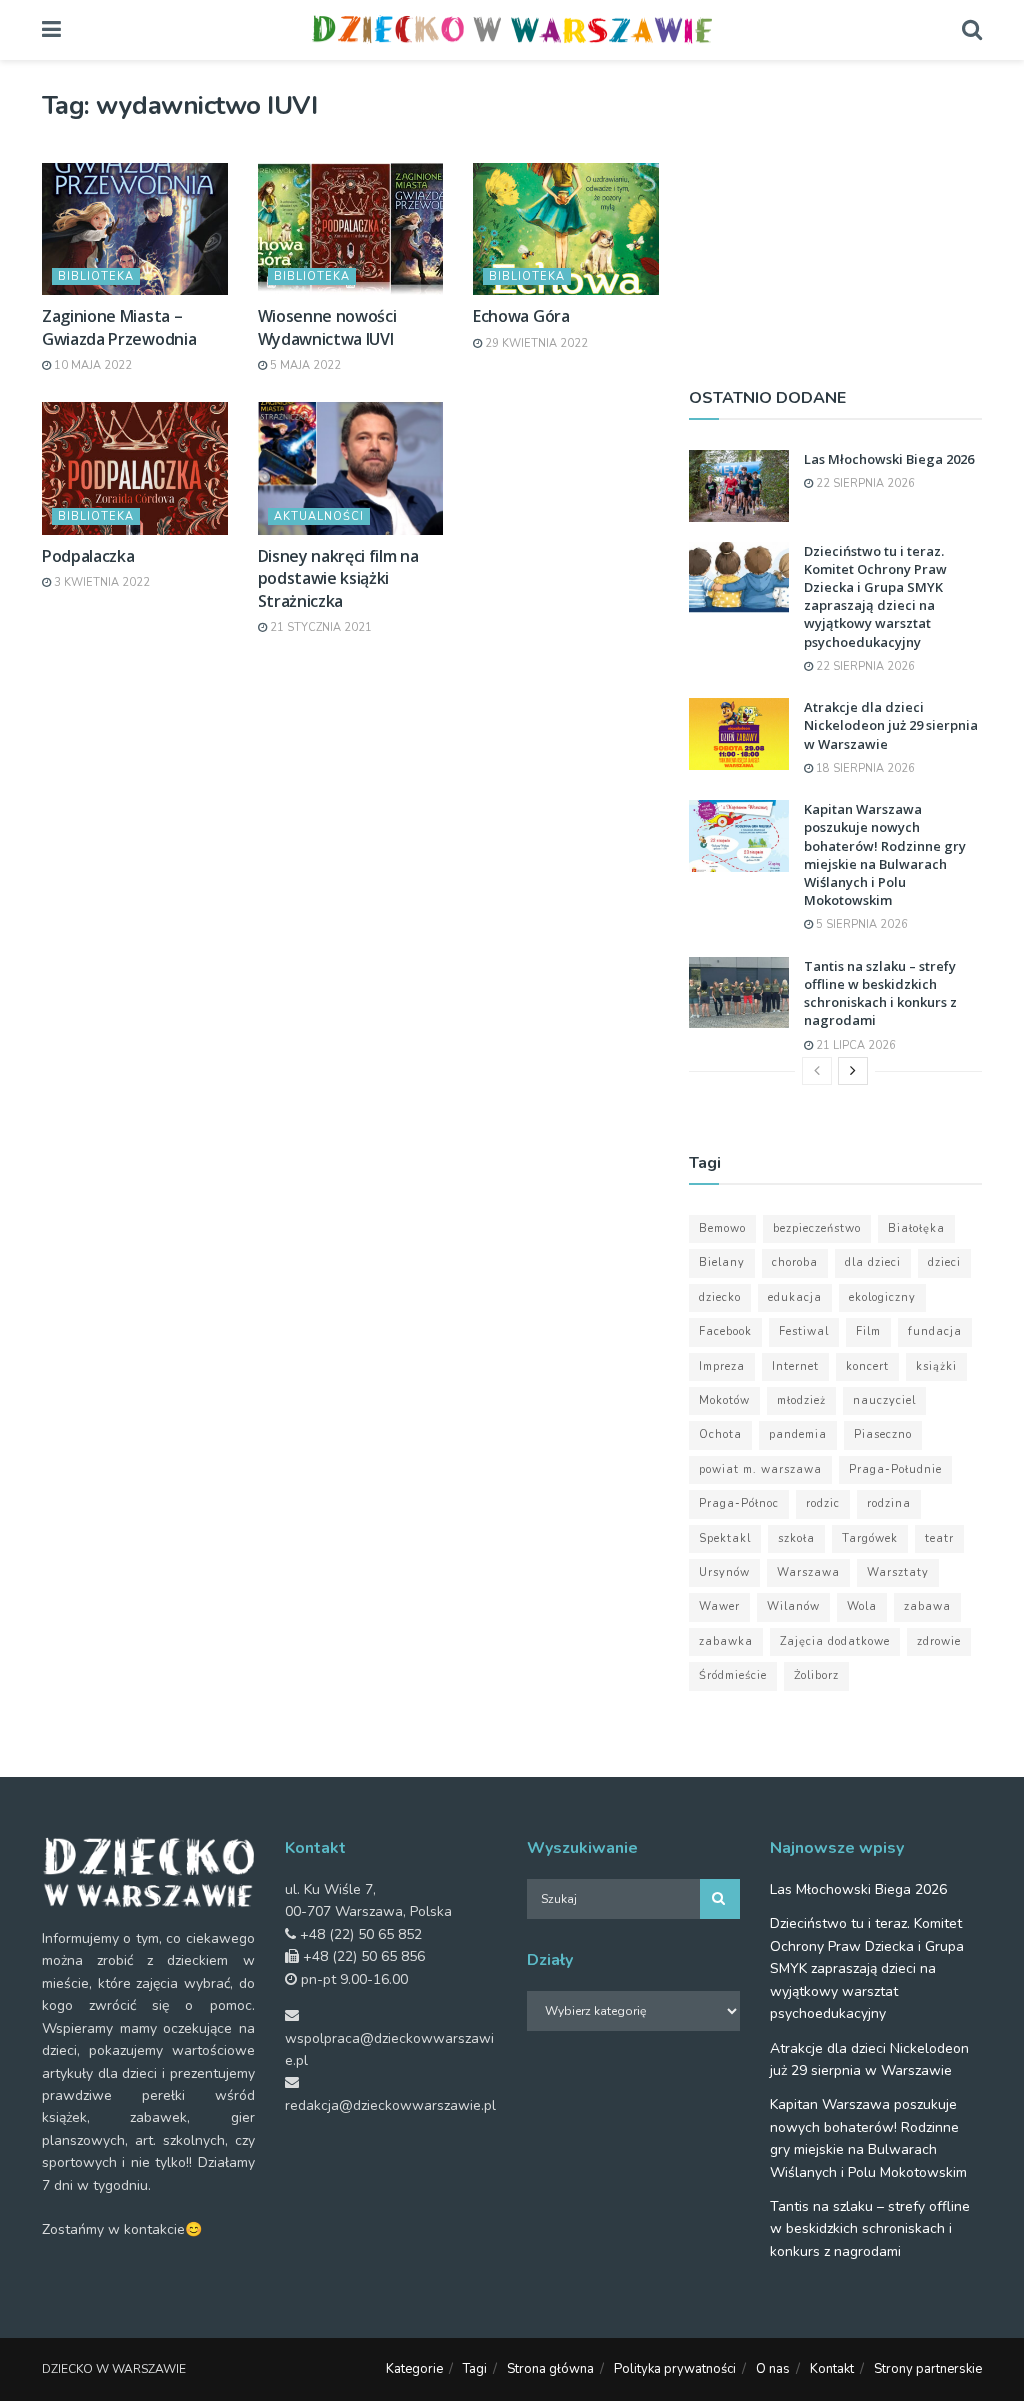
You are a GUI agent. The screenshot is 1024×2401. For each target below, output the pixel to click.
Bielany (722, 1262)
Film (868, 1331)
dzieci (944, 1262)
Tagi (475, 2369)
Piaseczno (883, 1434)
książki (936, 1366)
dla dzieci (873, 1262)
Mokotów (724, 1400)
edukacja (795, 1297)
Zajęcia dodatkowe (835, 1641)
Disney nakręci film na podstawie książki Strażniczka (338, 578)
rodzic (823, 1503)
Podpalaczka (88, 556)
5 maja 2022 (304, 365)
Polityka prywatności (675, 2369)
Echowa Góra (521, 316)
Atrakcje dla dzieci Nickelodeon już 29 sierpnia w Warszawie (891, 725)
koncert (867, 1366)
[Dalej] (853, 1071)
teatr (939, 1538)
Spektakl (725, 1538)
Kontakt (832, 2369)
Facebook (725, 1331)
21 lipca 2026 (854, 1045)
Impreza (722, 1366)
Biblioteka (96, 276)
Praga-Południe (895, 1469)
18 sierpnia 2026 (864, 768)
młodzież (801, 1400)
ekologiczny (882, 1297)
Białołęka (916, 1228)
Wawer (719, 1606)
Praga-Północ (739, 1503)
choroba (795, 1262)
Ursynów (724, 1572)
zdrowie (939, 1641)
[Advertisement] (835, 215)
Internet (795, 1366)
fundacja (935, 1331)
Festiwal (804, 1331)
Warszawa (808, 1572)
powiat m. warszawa (760, 1469)
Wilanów (793, 1606)
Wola (862, 1606)
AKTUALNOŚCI (319, 516)
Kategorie (414, 2369)
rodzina (889, 1503)
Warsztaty (898, 1572)
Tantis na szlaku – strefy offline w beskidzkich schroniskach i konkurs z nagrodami (880, 993)
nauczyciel (884, 1400)
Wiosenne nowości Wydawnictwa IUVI (327, 327)
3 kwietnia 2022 (100, 582)
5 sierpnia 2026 (860, 924)
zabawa (927, 1606)
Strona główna (550, 2369)
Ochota (720, 1434)
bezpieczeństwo (817, 1228)
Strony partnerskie (928, 2369)
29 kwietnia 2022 (535, 343)
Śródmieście (733, 1675)
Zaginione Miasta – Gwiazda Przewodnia (119, 327)
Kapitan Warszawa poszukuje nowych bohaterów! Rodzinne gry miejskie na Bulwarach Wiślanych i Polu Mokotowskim (885, 854)
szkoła (796, 1538)
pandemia (798, 1434)
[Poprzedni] (817, 1071)
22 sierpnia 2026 (864, 483)
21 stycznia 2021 (319, 627)
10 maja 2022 (91, 365)
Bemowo (722, 1228)
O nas (773, 2369)
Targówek (870, 1538)
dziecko (720, 1297)
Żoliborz (816, 1675)
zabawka (726, 1641)
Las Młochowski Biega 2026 (889, 459)
